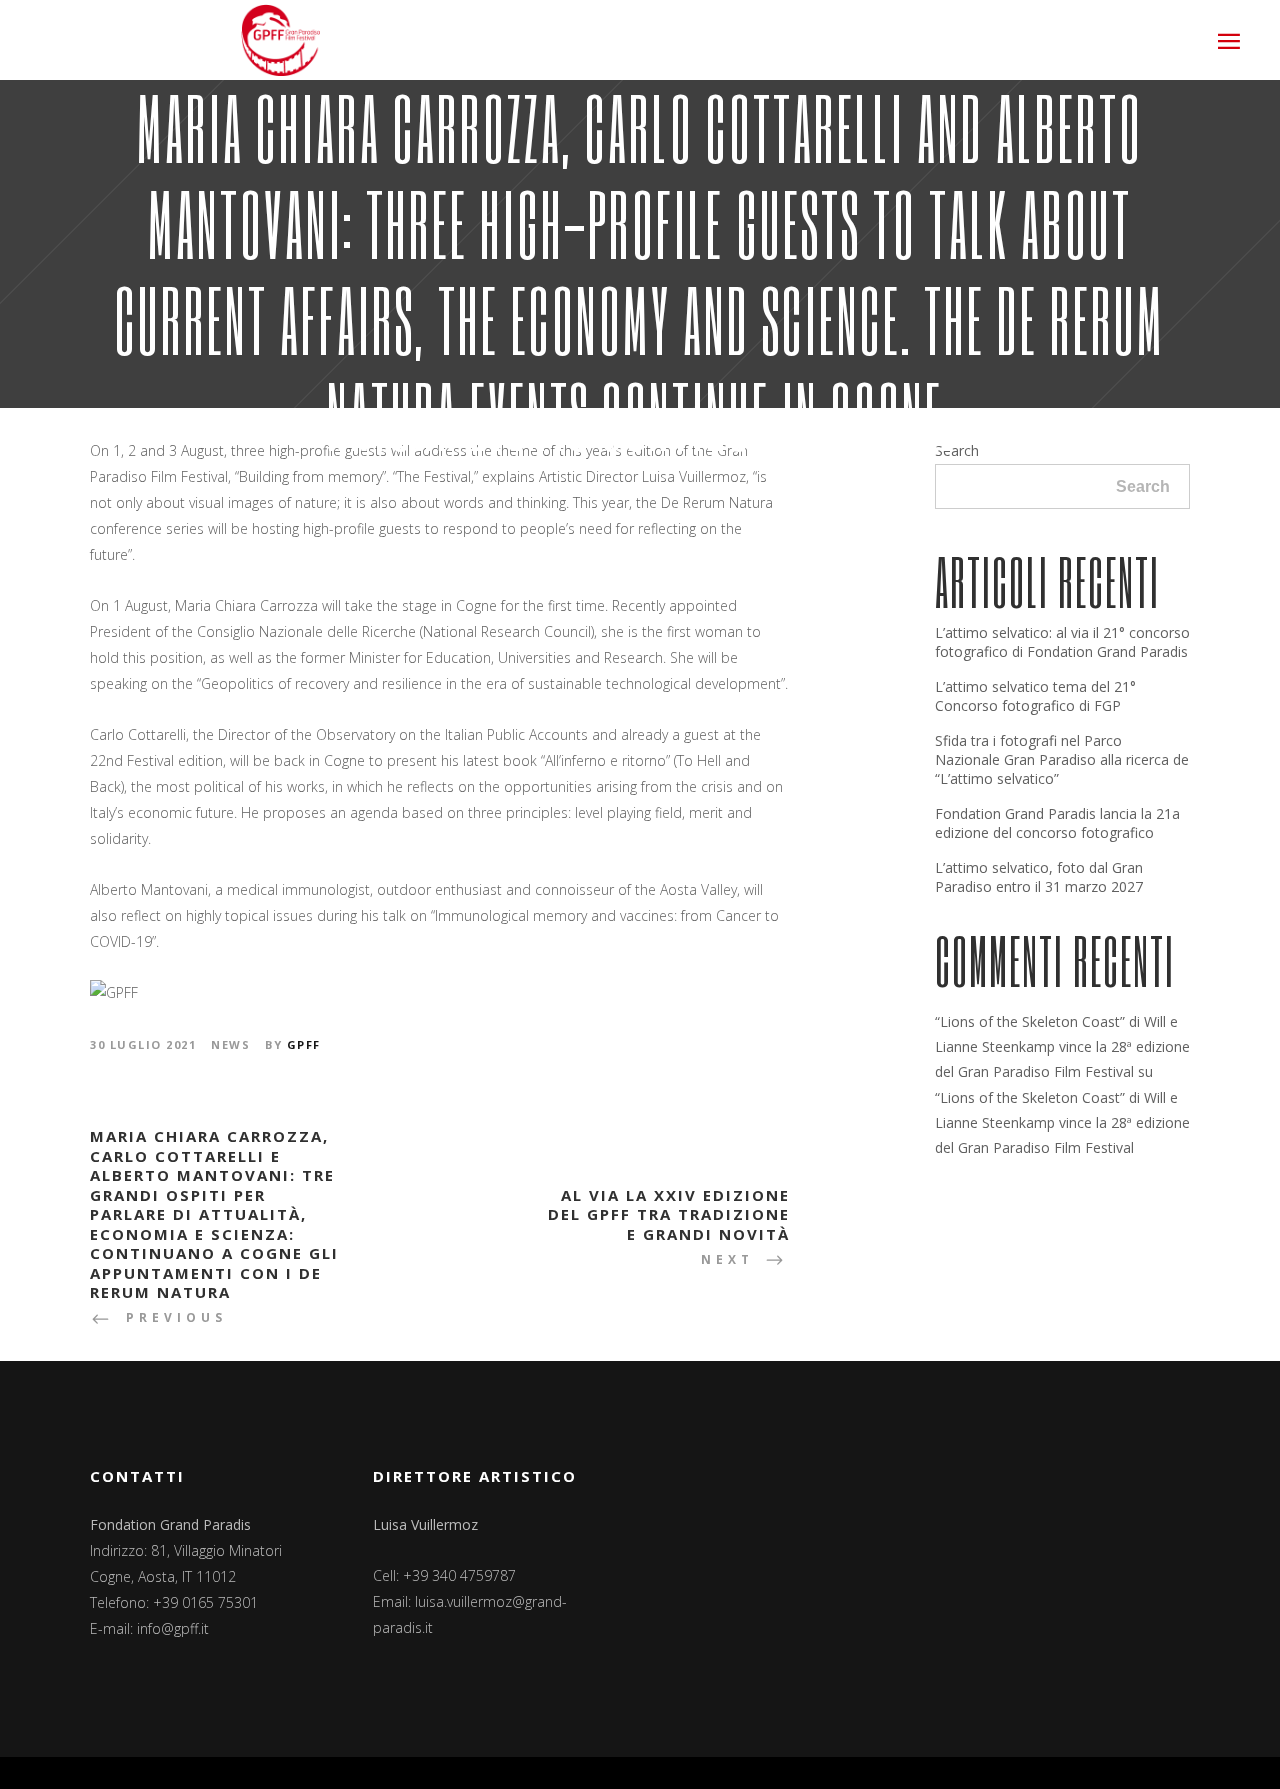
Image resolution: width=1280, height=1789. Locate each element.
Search (1143, 486)
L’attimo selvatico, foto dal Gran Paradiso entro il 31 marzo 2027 (1039, 877)
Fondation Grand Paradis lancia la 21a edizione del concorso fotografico (1057, 823)
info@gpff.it (173, 1628)
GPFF (304, 1044)
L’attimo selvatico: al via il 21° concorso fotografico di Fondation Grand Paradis (1062, 642)
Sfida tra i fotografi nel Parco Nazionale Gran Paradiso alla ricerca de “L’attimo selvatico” (1062, 759)
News (230, 1044)
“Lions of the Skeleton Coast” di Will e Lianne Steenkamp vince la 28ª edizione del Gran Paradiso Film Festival (1062, 1046)
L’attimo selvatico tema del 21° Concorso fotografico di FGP (1035, 696)
